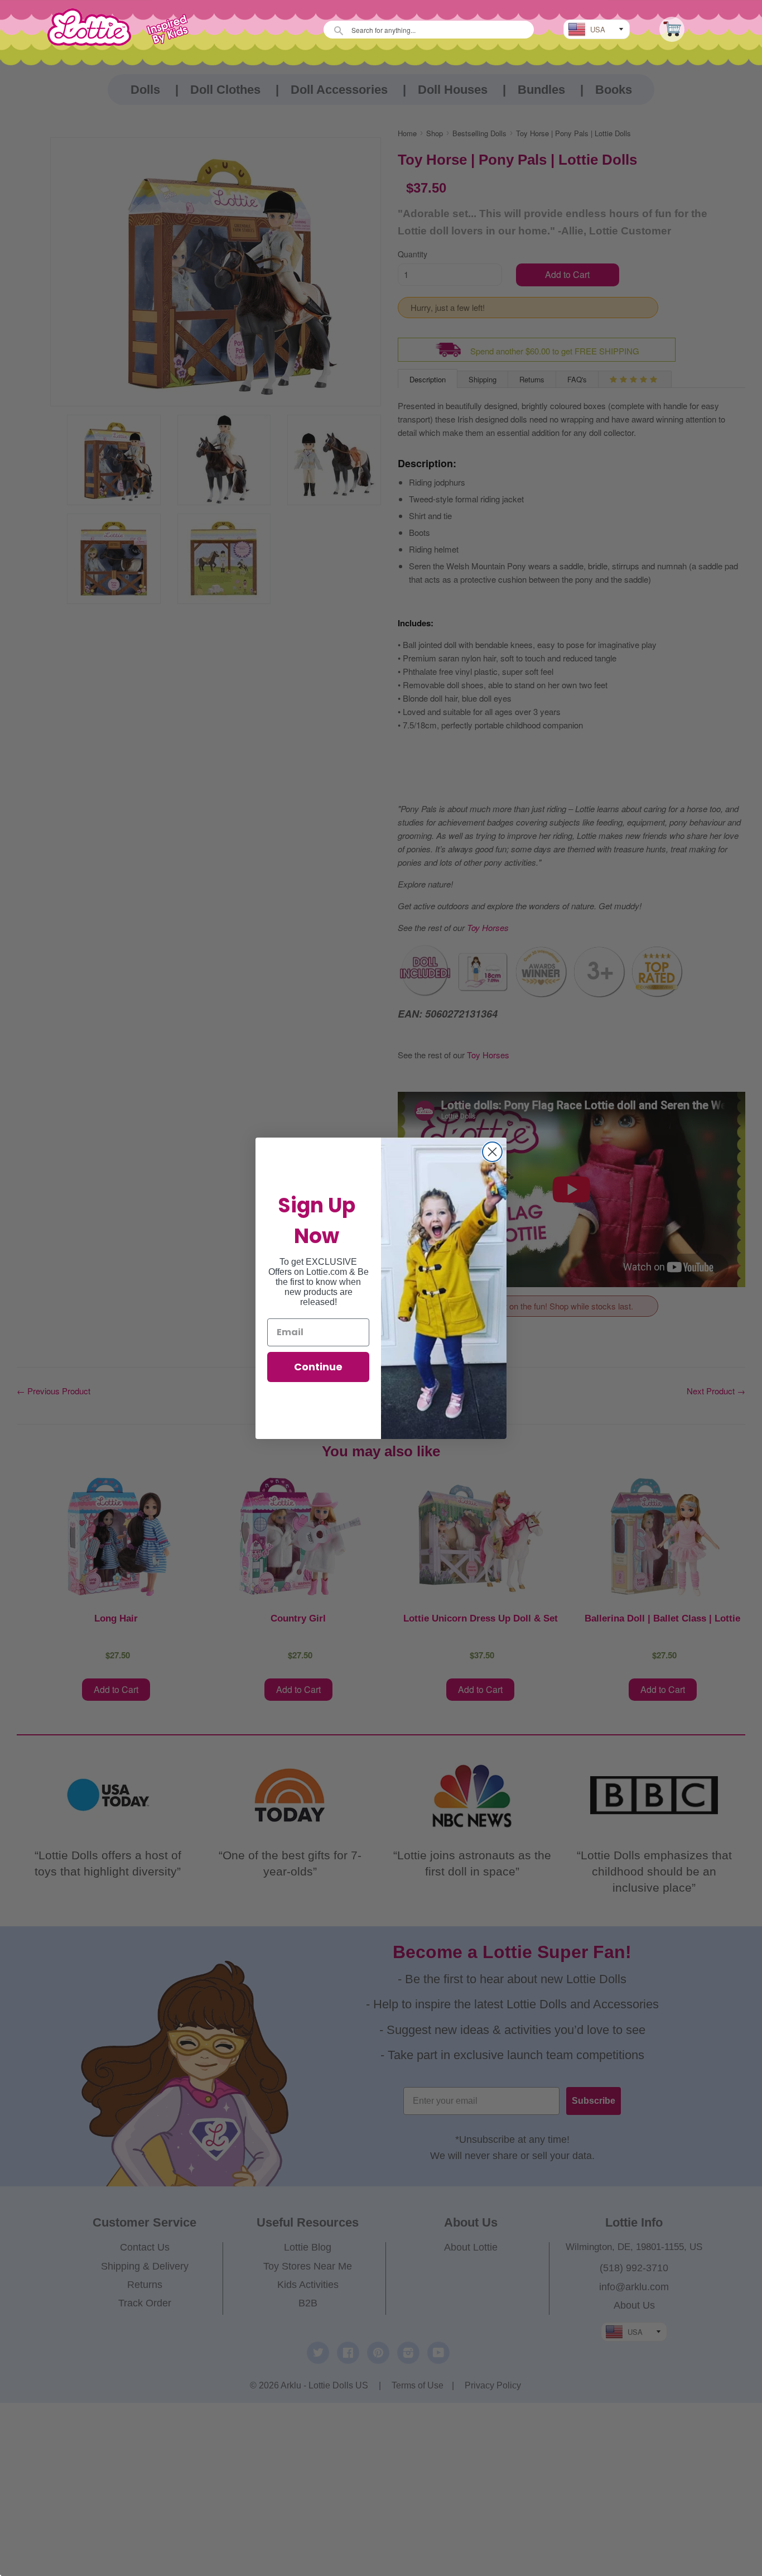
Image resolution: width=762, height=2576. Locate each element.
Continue (318, 1367)
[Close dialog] (492, 1152)
